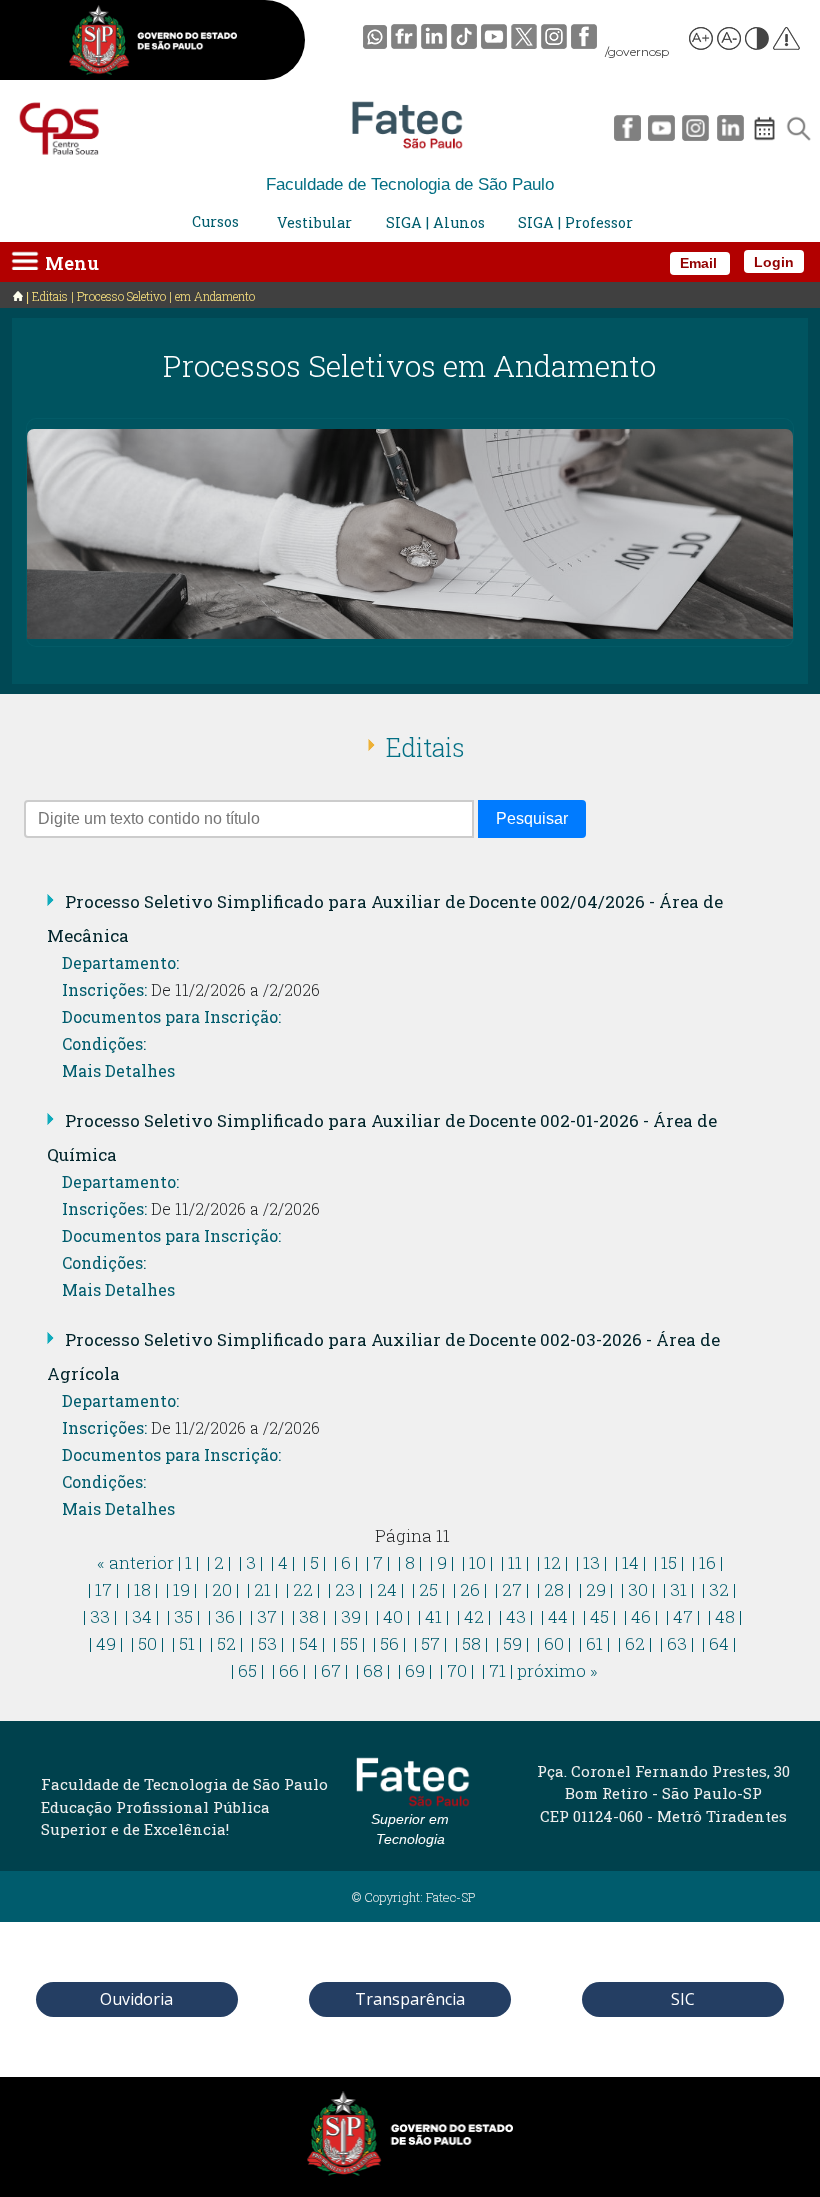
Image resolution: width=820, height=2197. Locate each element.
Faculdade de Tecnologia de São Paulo (410, 184)
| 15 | (669, 1562)
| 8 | (410, 1562)
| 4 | (283, 1562)
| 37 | (267, 1616)
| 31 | (678, 1589)
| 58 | (471, 1643)
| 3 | (251, 1562)
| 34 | (142, 1616)
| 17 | (103, 1589)
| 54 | (308, 1643)
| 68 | (373, 1670)
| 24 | (387, 1589)
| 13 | (591, 1562)
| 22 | (303, 1589)
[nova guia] (787, 41)
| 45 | (599, 1616)
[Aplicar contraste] (758, 41)
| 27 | (512, 1589)
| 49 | (106, 1643)
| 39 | (351, 1616)
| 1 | (188, 1562)
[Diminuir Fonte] (730, 41)
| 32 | (719, 1589)
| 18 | (142, 1589)
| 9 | (442, 1562)
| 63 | (677, 1643)
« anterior (135, 1562)
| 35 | (183, 1616)
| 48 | (725, 1616)
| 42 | (474, 1616)
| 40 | (393, 1616)
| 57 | (430, 1643)
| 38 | (309, 1616)
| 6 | (346, 1562)
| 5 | (314, 1562)
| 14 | (630, 1562)
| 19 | (181, 1589)
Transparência (410, 1999)
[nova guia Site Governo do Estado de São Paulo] (153, 43)
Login (774, 262)
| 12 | (552, 1562)
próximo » (557, 1670)
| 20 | (222, 1589)
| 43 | (516, 1616)
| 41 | (433, 1616)
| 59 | (512, 1643)
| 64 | (719, 1643)
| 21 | (262, 1589)
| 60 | (554, 1643)
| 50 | (147, 1643)
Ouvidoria (136, 1999)
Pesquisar (532, 818)
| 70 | (457, 1670)
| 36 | (225, 1616)
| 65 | (247, 1670)
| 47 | (683, 1616)
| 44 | (558, 1616)
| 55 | (349, 1643)
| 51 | (187, 1643)
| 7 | (378, 1562)
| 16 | (707, 1562)
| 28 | (554, 1589)
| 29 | (596, 1589)
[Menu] (25, 260)
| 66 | (289, 1670)
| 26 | (470, 1589)
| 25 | (428, 1589)
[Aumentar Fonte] (702, 41)
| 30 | (638, 1589)
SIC (683, 1999)
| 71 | (497, 1670)
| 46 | (641, 1616)
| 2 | (219, 1562)
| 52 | (226, 1643)
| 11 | (515, 1562)
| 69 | (415, 1670)
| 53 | (267, 1643)
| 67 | (331, 1670)
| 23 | (345, 1589)
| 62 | (635, 1643)
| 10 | (477, 1562)
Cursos (215, 221)
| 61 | (594, 1643)
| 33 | (100, 1616)
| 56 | (389, 1643)
